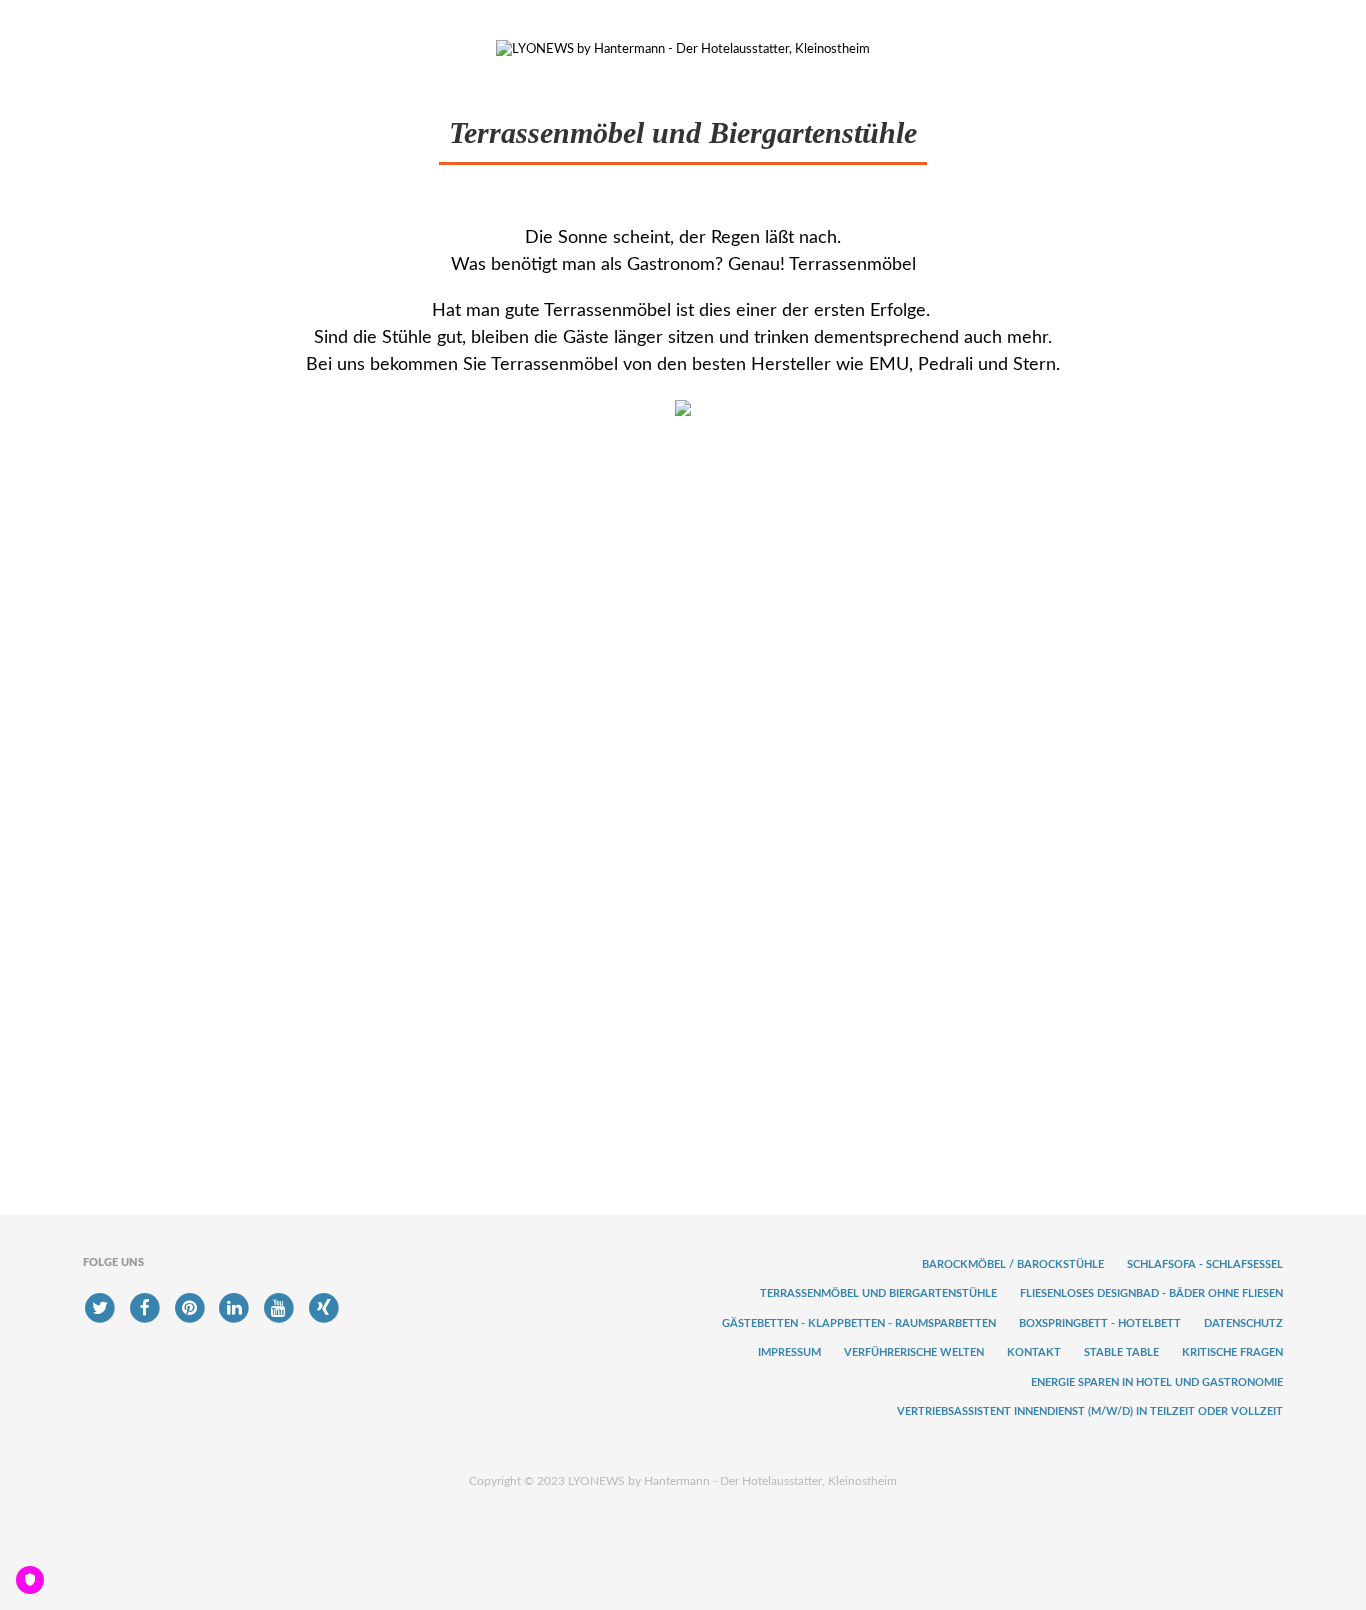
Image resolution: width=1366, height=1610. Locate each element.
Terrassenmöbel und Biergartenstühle (878, 1293)
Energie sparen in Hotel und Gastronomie (1157, 1382)
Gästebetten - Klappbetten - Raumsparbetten (859, 1323)
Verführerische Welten (914, 1352)
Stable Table (1121, 1352)
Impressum (789, 1352)
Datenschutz (1243, 1323)
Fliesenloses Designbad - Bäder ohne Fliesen (1151, 1293)
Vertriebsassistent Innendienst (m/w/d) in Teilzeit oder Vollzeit (1090, 1411)
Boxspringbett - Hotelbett (1100, 1323)
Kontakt (1034, 1352)
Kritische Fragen (1232, 1352)
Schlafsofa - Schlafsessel (1205, 1264)
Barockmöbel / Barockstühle (1013, 1264)
